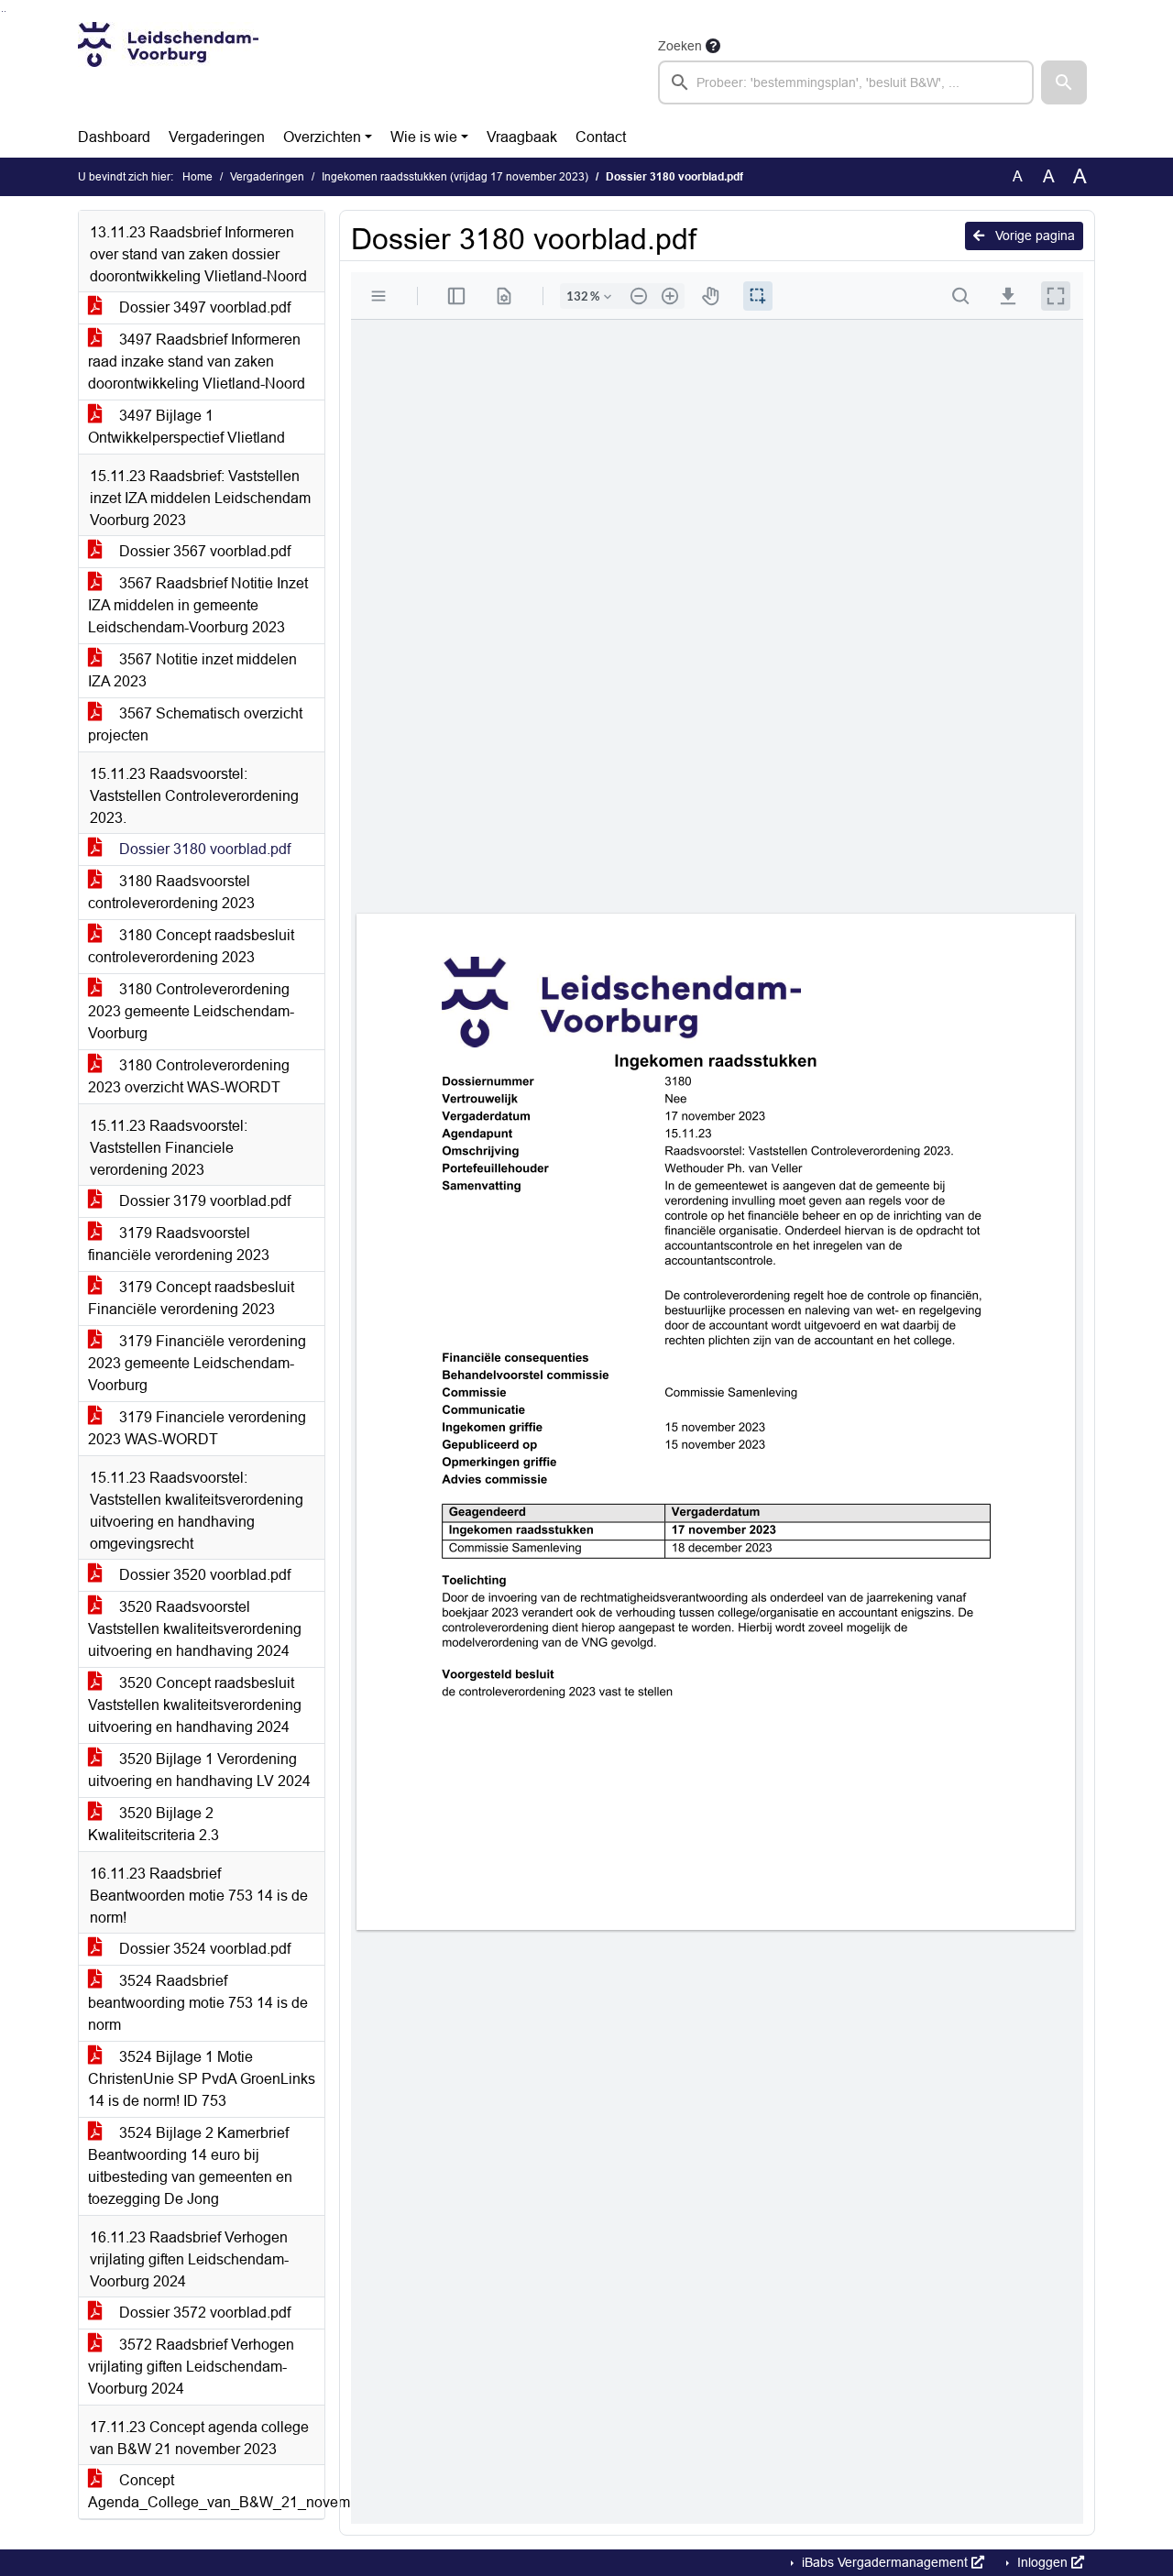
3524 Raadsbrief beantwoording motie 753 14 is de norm (198, 2003)
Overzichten (322, 137)
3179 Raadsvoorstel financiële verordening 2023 (179, 1244)
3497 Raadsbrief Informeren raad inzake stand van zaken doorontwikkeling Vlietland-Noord (197, 362)
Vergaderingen (217, 137)
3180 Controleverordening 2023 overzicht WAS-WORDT (189, 1076)
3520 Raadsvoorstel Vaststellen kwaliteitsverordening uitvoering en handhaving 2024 (195, 1629)
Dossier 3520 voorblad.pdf (203, 1575)
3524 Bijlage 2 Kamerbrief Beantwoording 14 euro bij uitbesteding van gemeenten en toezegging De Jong (190, 2166)
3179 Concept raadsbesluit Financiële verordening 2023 (191, 1298)
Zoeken (680, 46)
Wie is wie (424, 137)
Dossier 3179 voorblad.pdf (203, 1201)
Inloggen (1042, 2562)
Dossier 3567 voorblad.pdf (203, 551)
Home (197, 177)
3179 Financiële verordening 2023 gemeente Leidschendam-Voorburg (197, 1363)
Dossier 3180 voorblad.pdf (203, 849)
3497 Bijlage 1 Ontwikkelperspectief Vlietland (186, 427)
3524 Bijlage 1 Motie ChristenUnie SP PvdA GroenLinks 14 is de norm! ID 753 (202, 2079)
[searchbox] (846, 82)
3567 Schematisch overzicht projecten (195, 724)
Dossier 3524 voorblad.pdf (203, 1949)
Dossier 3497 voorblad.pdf (203, 307)
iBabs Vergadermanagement (885, 2562)
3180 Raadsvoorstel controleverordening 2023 (171, 892)
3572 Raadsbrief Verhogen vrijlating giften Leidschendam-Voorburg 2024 (191, 2367)
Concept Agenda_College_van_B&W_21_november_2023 (206, 2491)
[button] (1064, 82)
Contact (601, 137)
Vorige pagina (1033, 236)
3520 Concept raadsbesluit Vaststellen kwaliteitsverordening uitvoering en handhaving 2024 (195, 1705)
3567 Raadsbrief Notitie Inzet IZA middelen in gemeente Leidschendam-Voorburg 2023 (198, 605)
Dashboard (114, 137)
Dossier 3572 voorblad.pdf (203, 2313)
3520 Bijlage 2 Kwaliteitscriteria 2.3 (153, 1824)
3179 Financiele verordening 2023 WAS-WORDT (197, 1428)
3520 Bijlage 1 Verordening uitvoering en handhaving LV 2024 (199, 1770)
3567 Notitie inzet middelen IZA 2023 (192, 670)
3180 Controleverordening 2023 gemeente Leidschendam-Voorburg (191, 1011)
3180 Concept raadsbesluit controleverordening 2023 (191, 946)
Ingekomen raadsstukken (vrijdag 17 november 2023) (455, 177)
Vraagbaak (522, 137)
